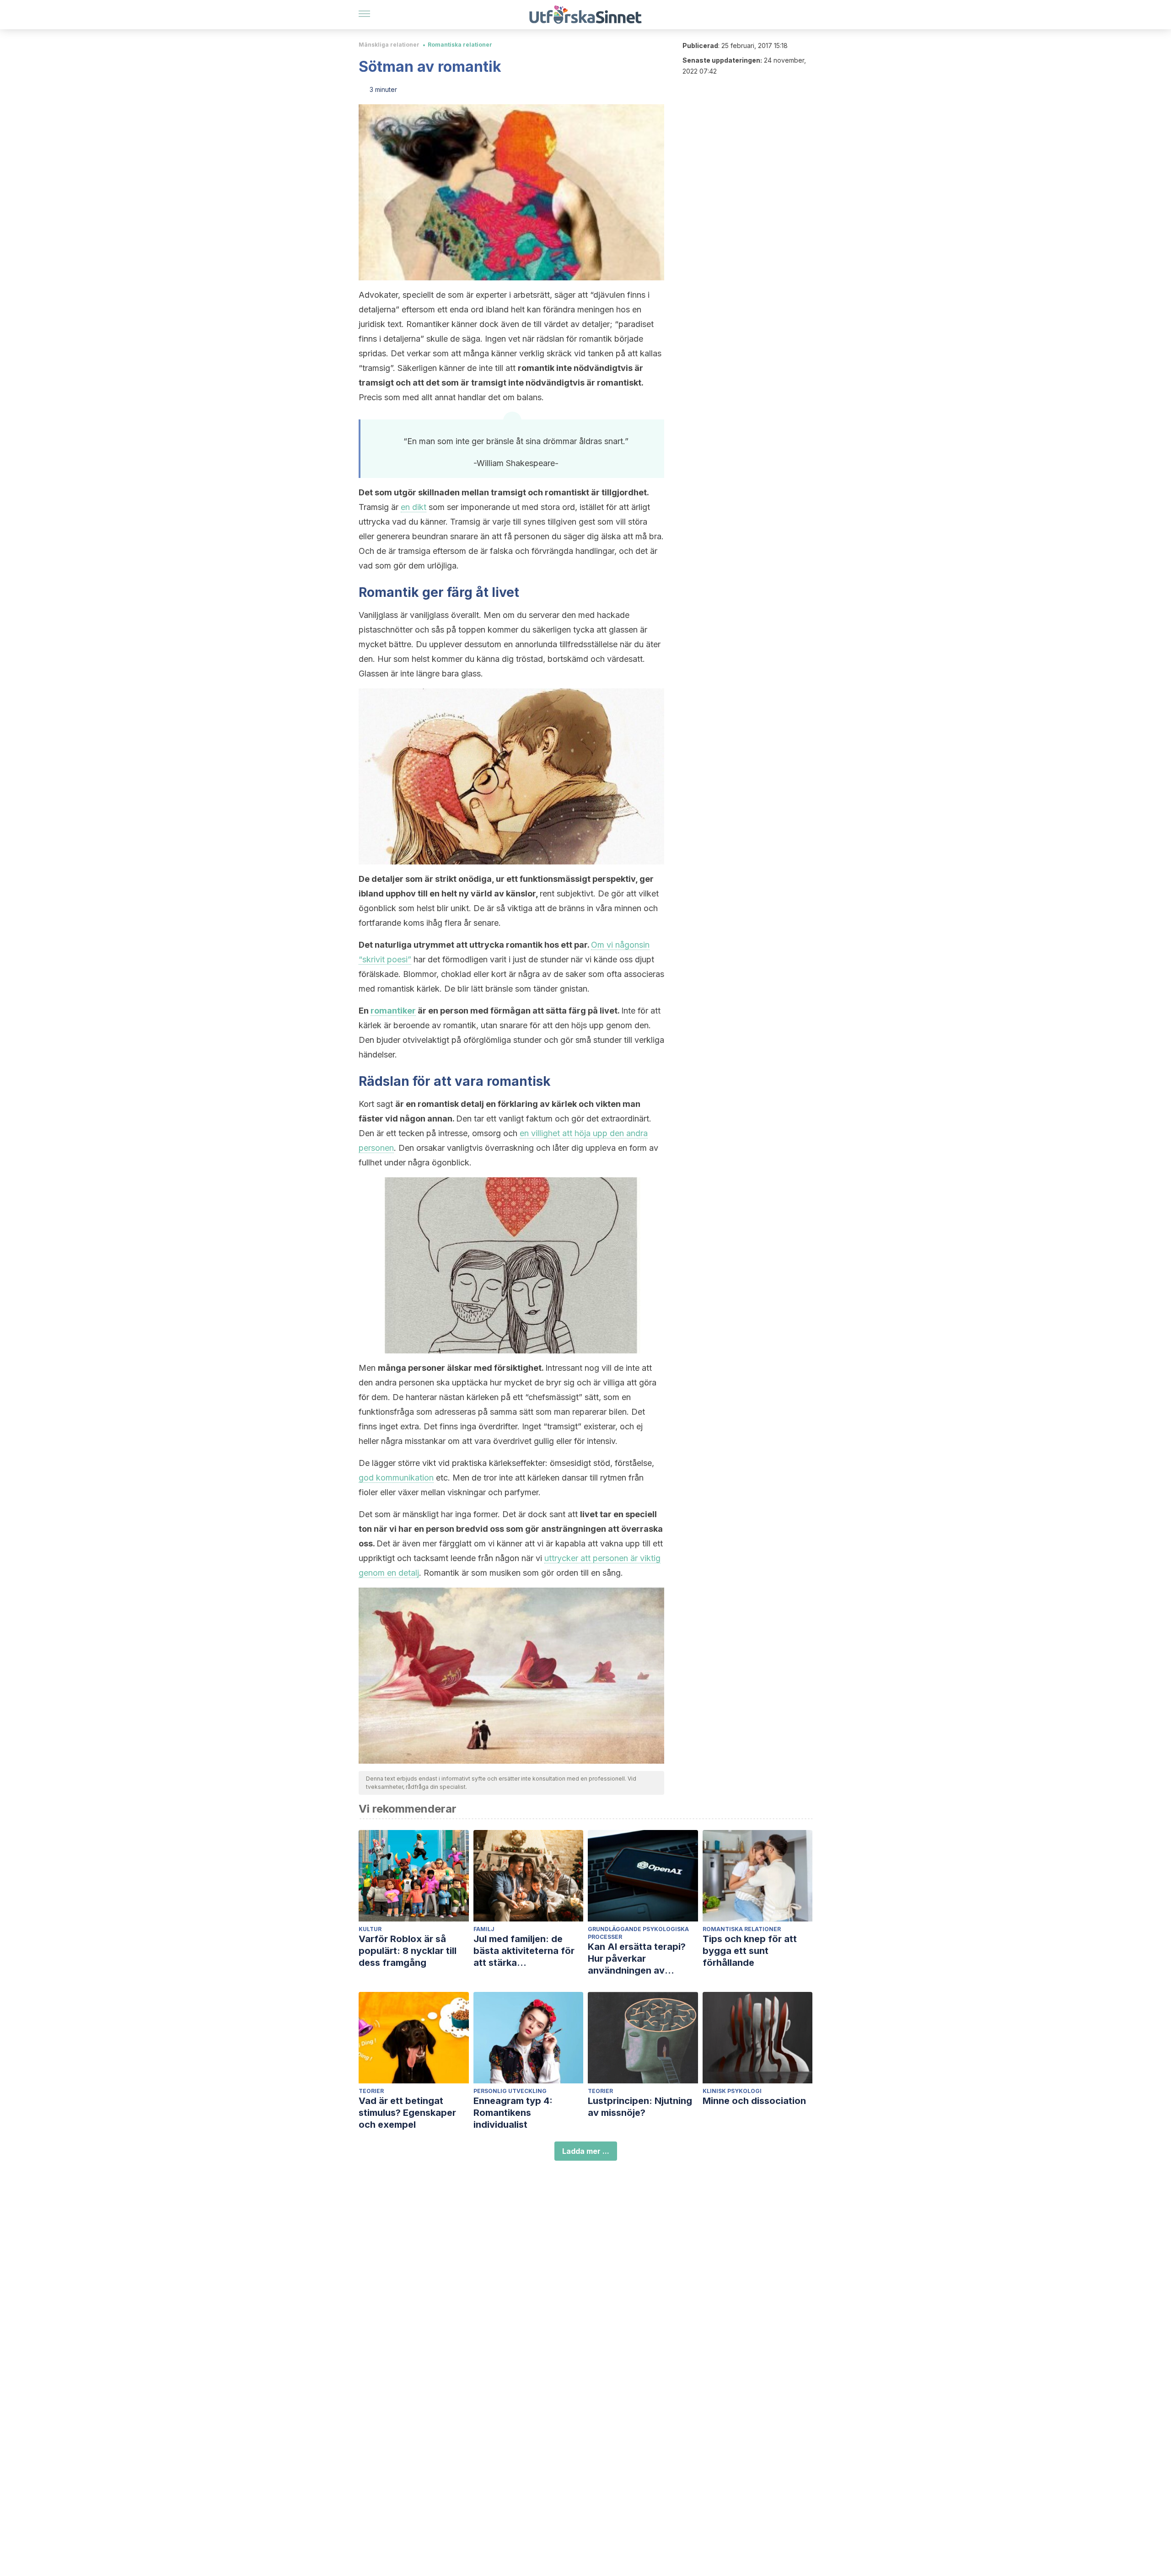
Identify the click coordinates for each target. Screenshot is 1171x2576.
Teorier (371, 2091)
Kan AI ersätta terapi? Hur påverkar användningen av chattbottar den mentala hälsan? (642, 1959)
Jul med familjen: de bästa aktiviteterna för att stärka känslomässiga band (524, 1951)
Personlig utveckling (510, 2091)
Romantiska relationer (460, 45)
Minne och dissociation (754, 2101)
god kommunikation (396, 1478)
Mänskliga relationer (389, 45)
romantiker (393, 1011)
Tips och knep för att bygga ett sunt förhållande (750, 1951)
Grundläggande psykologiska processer (638, 1933)
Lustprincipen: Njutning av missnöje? (640, 2107)
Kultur (370, 1929)
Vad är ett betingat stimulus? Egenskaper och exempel (407, 2113)
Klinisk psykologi (732, 2091)
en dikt (414, 507)
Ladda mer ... (586, 2151)
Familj (484, 1929)
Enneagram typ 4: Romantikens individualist (513, 2113)
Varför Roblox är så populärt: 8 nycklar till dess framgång (408, 1951)
